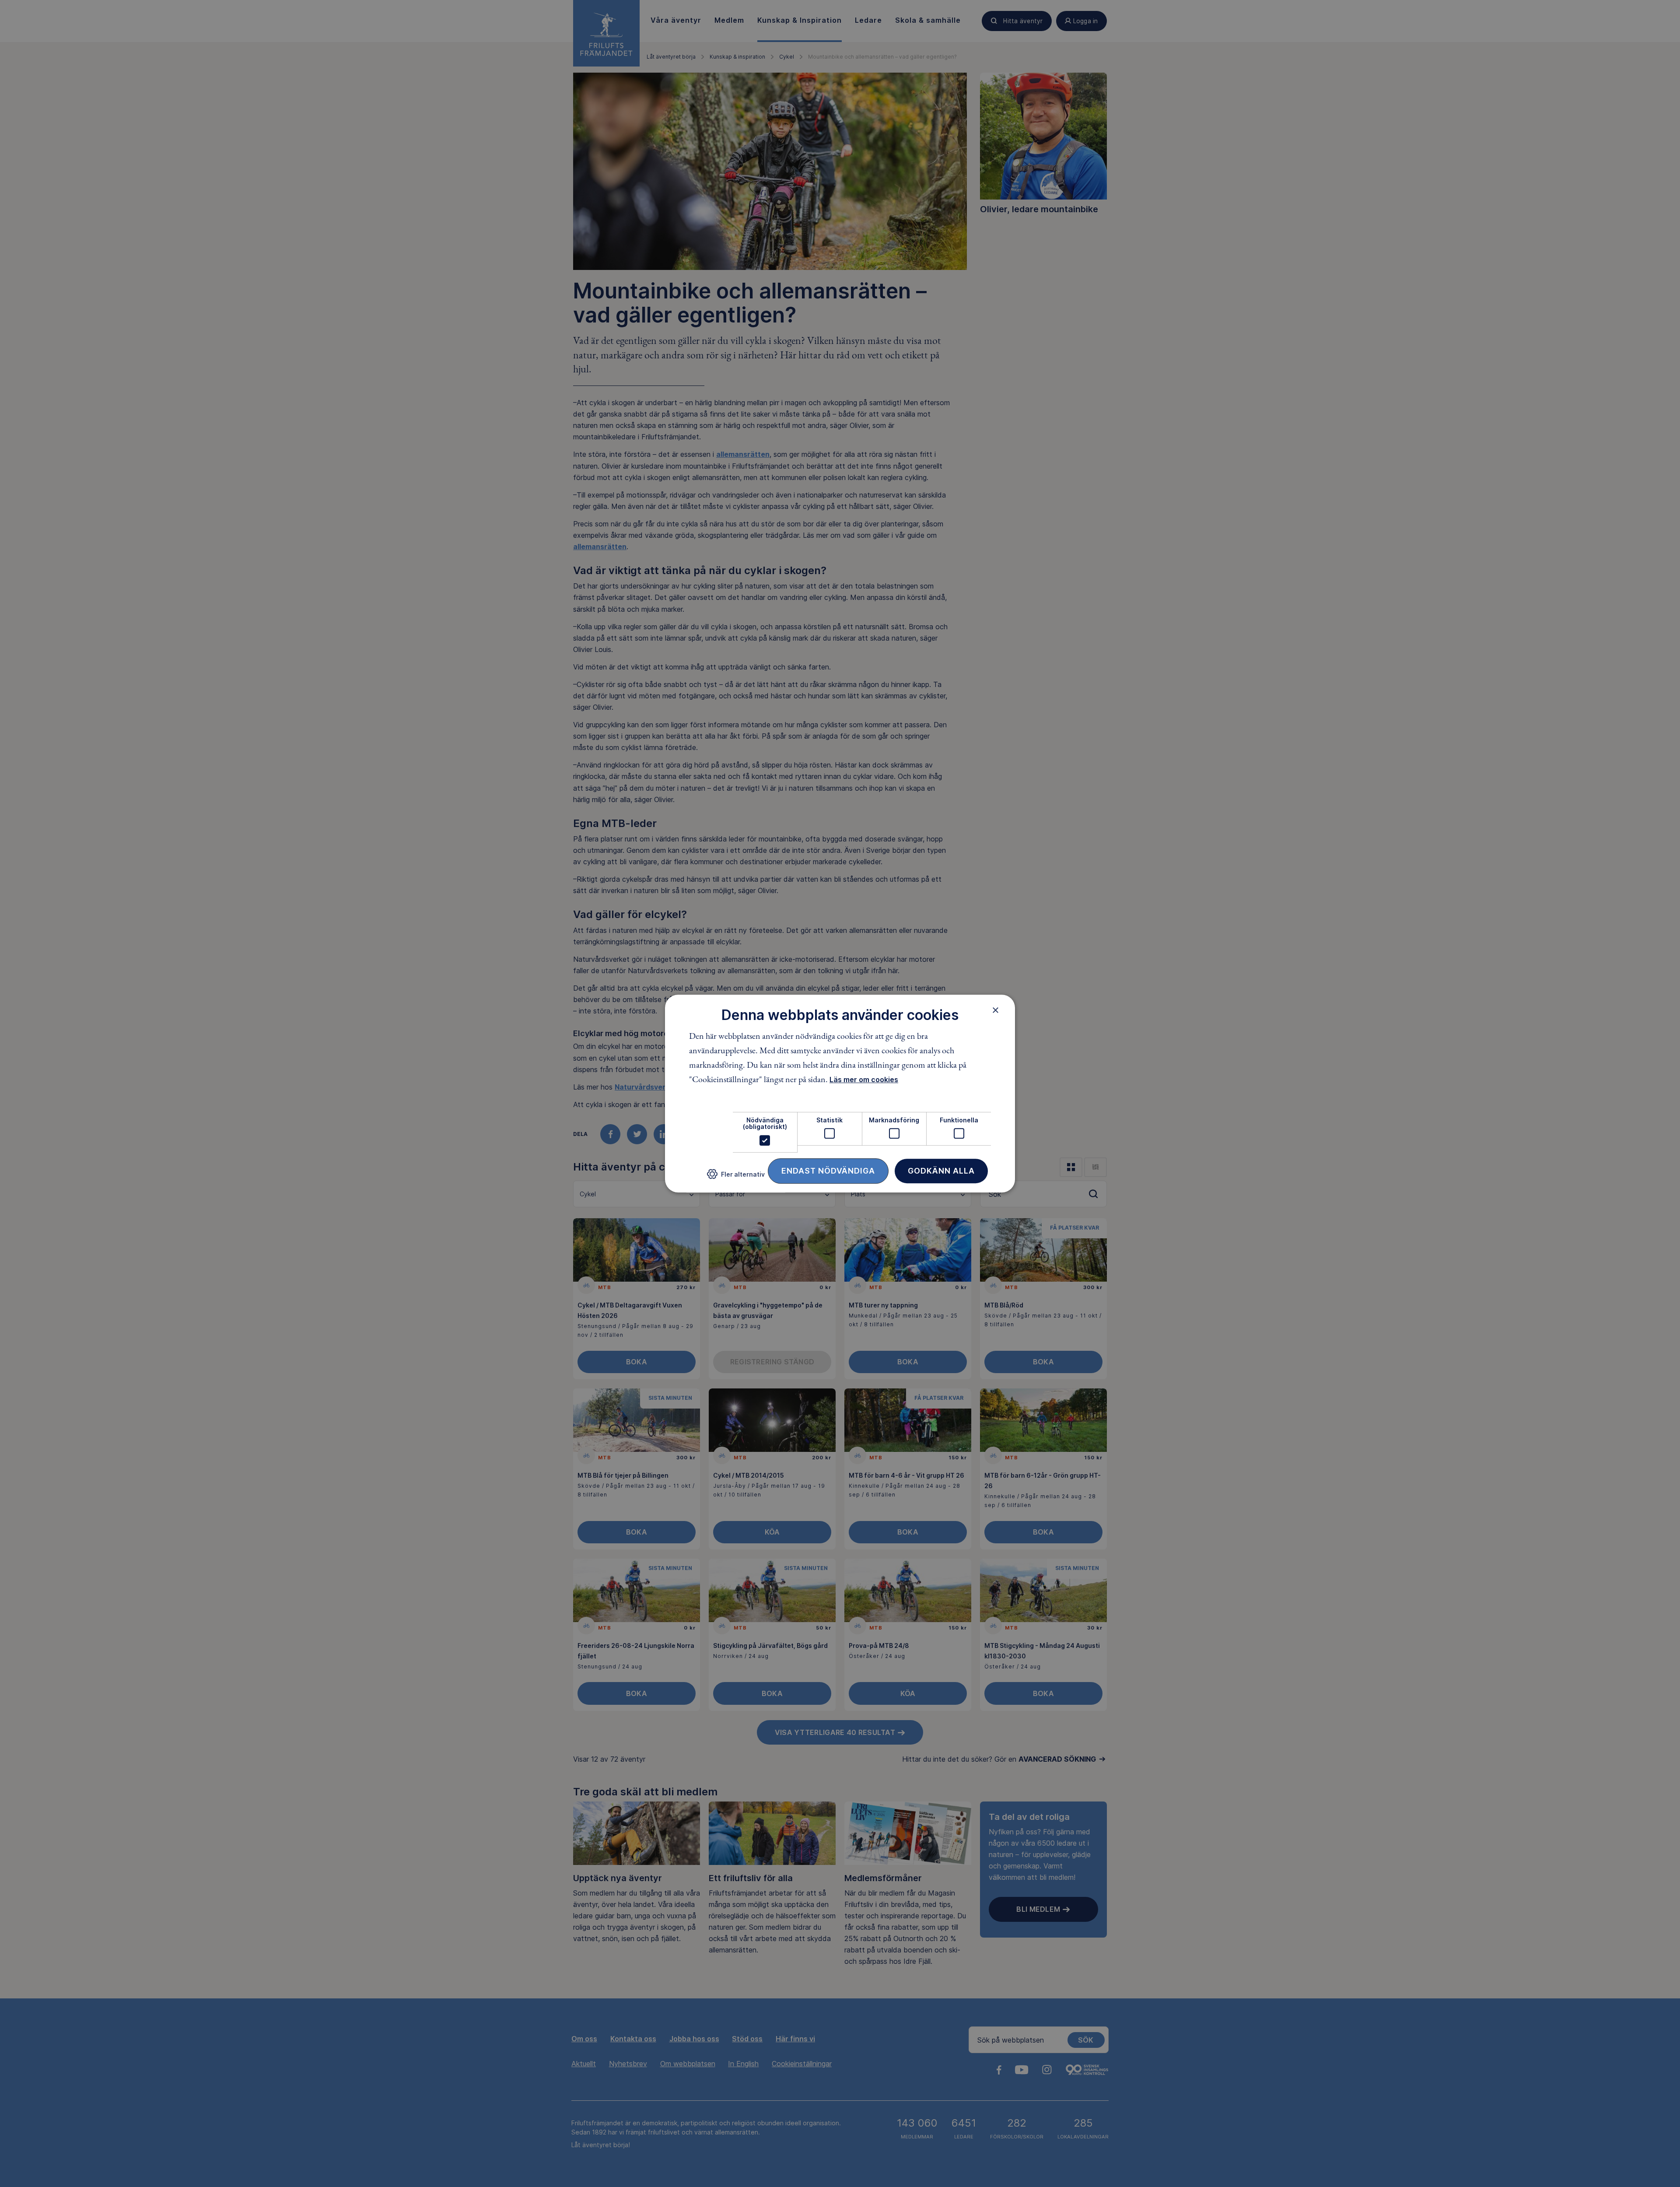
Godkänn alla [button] (941, 1171)
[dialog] (840, 1093)
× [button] (996, 1010)
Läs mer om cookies (864, 1079)
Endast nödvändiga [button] (828, 1171)
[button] (736, 1177)
